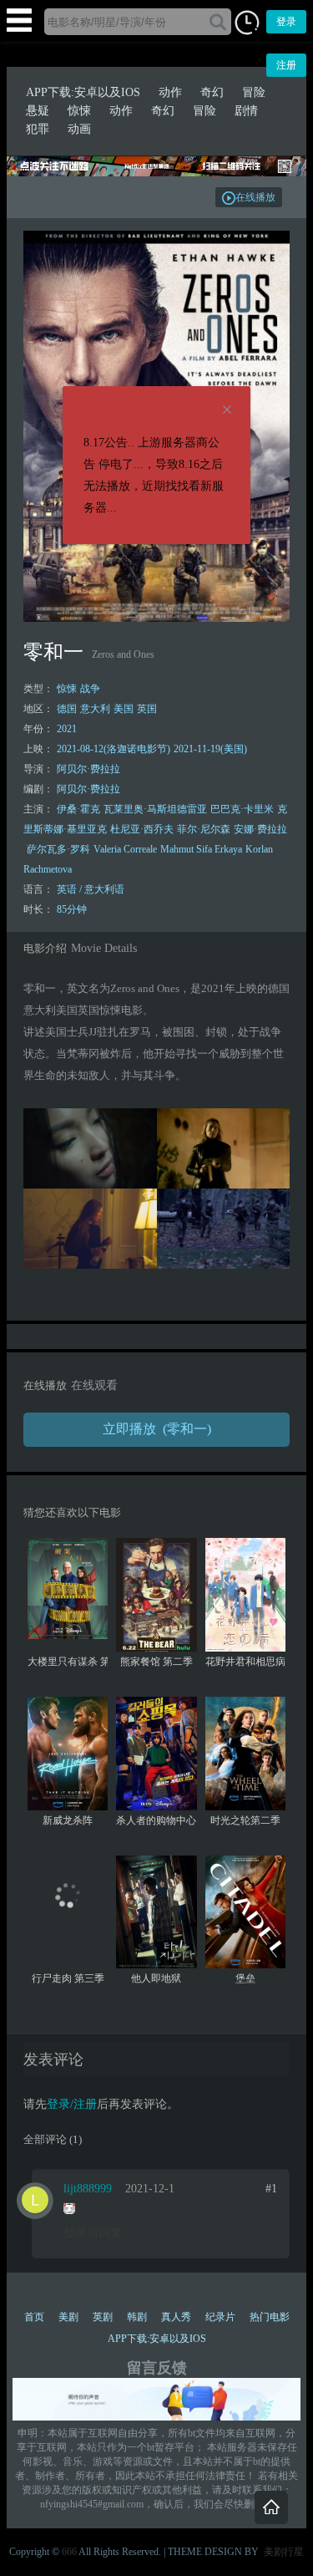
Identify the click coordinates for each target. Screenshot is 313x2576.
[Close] (227, 410)
